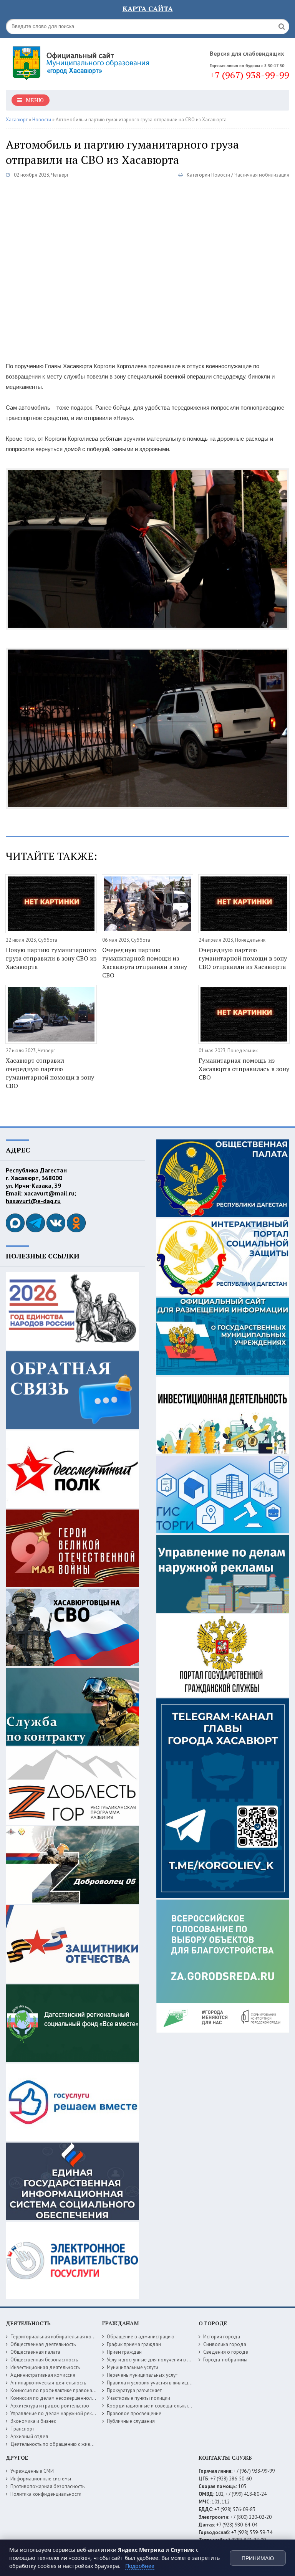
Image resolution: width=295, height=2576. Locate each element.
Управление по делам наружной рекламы (57, 2413)
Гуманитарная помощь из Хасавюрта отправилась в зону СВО (244, 1069)
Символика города (225, 2344)
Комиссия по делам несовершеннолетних (57, 2398)
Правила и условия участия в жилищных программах (166, 2383)
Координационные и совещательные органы (157, 2406)
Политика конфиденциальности (46, 2494)
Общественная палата (35, 2352)
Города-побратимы (225, 2360)
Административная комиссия (43, 2375)
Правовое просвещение (134, 2413)
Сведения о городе (226, 2352)
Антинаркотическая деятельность (48, 2383)
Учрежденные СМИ (32, 2471)
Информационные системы (41, 2479)
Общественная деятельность (43, 2344)
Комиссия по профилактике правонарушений (61, 2390)
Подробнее (140, 2566)
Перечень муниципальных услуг (142, 2375)
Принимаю (258, 2558)
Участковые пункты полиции (138, 2398)
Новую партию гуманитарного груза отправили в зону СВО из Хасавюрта (51, 958)
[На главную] (83, 61)
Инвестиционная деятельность (45, 2367)
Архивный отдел (29, 2436)
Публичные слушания (131, 2421)
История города (222, 2337)
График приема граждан (134, 2344)
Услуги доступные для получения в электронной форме (169, 2360)
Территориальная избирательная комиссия (59, 2337)
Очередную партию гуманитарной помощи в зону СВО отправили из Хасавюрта (243, 958)
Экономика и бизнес (33, 2421)
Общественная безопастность (44, 2360)
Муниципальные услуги (133, 2367)
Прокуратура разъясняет (134, 2390)
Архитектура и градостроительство (50, 2406)
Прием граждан (124, 2352)
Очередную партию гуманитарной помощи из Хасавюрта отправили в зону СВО (145, 962)
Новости (221, 175)
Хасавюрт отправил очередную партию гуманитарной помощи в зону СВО (50, 1073)
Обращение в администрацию (141, 2337)
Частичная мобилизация (262, 175)
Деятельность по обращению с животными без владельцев (78, 2444)
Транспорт (22, 2429)
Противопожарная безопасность (47, 2486)
